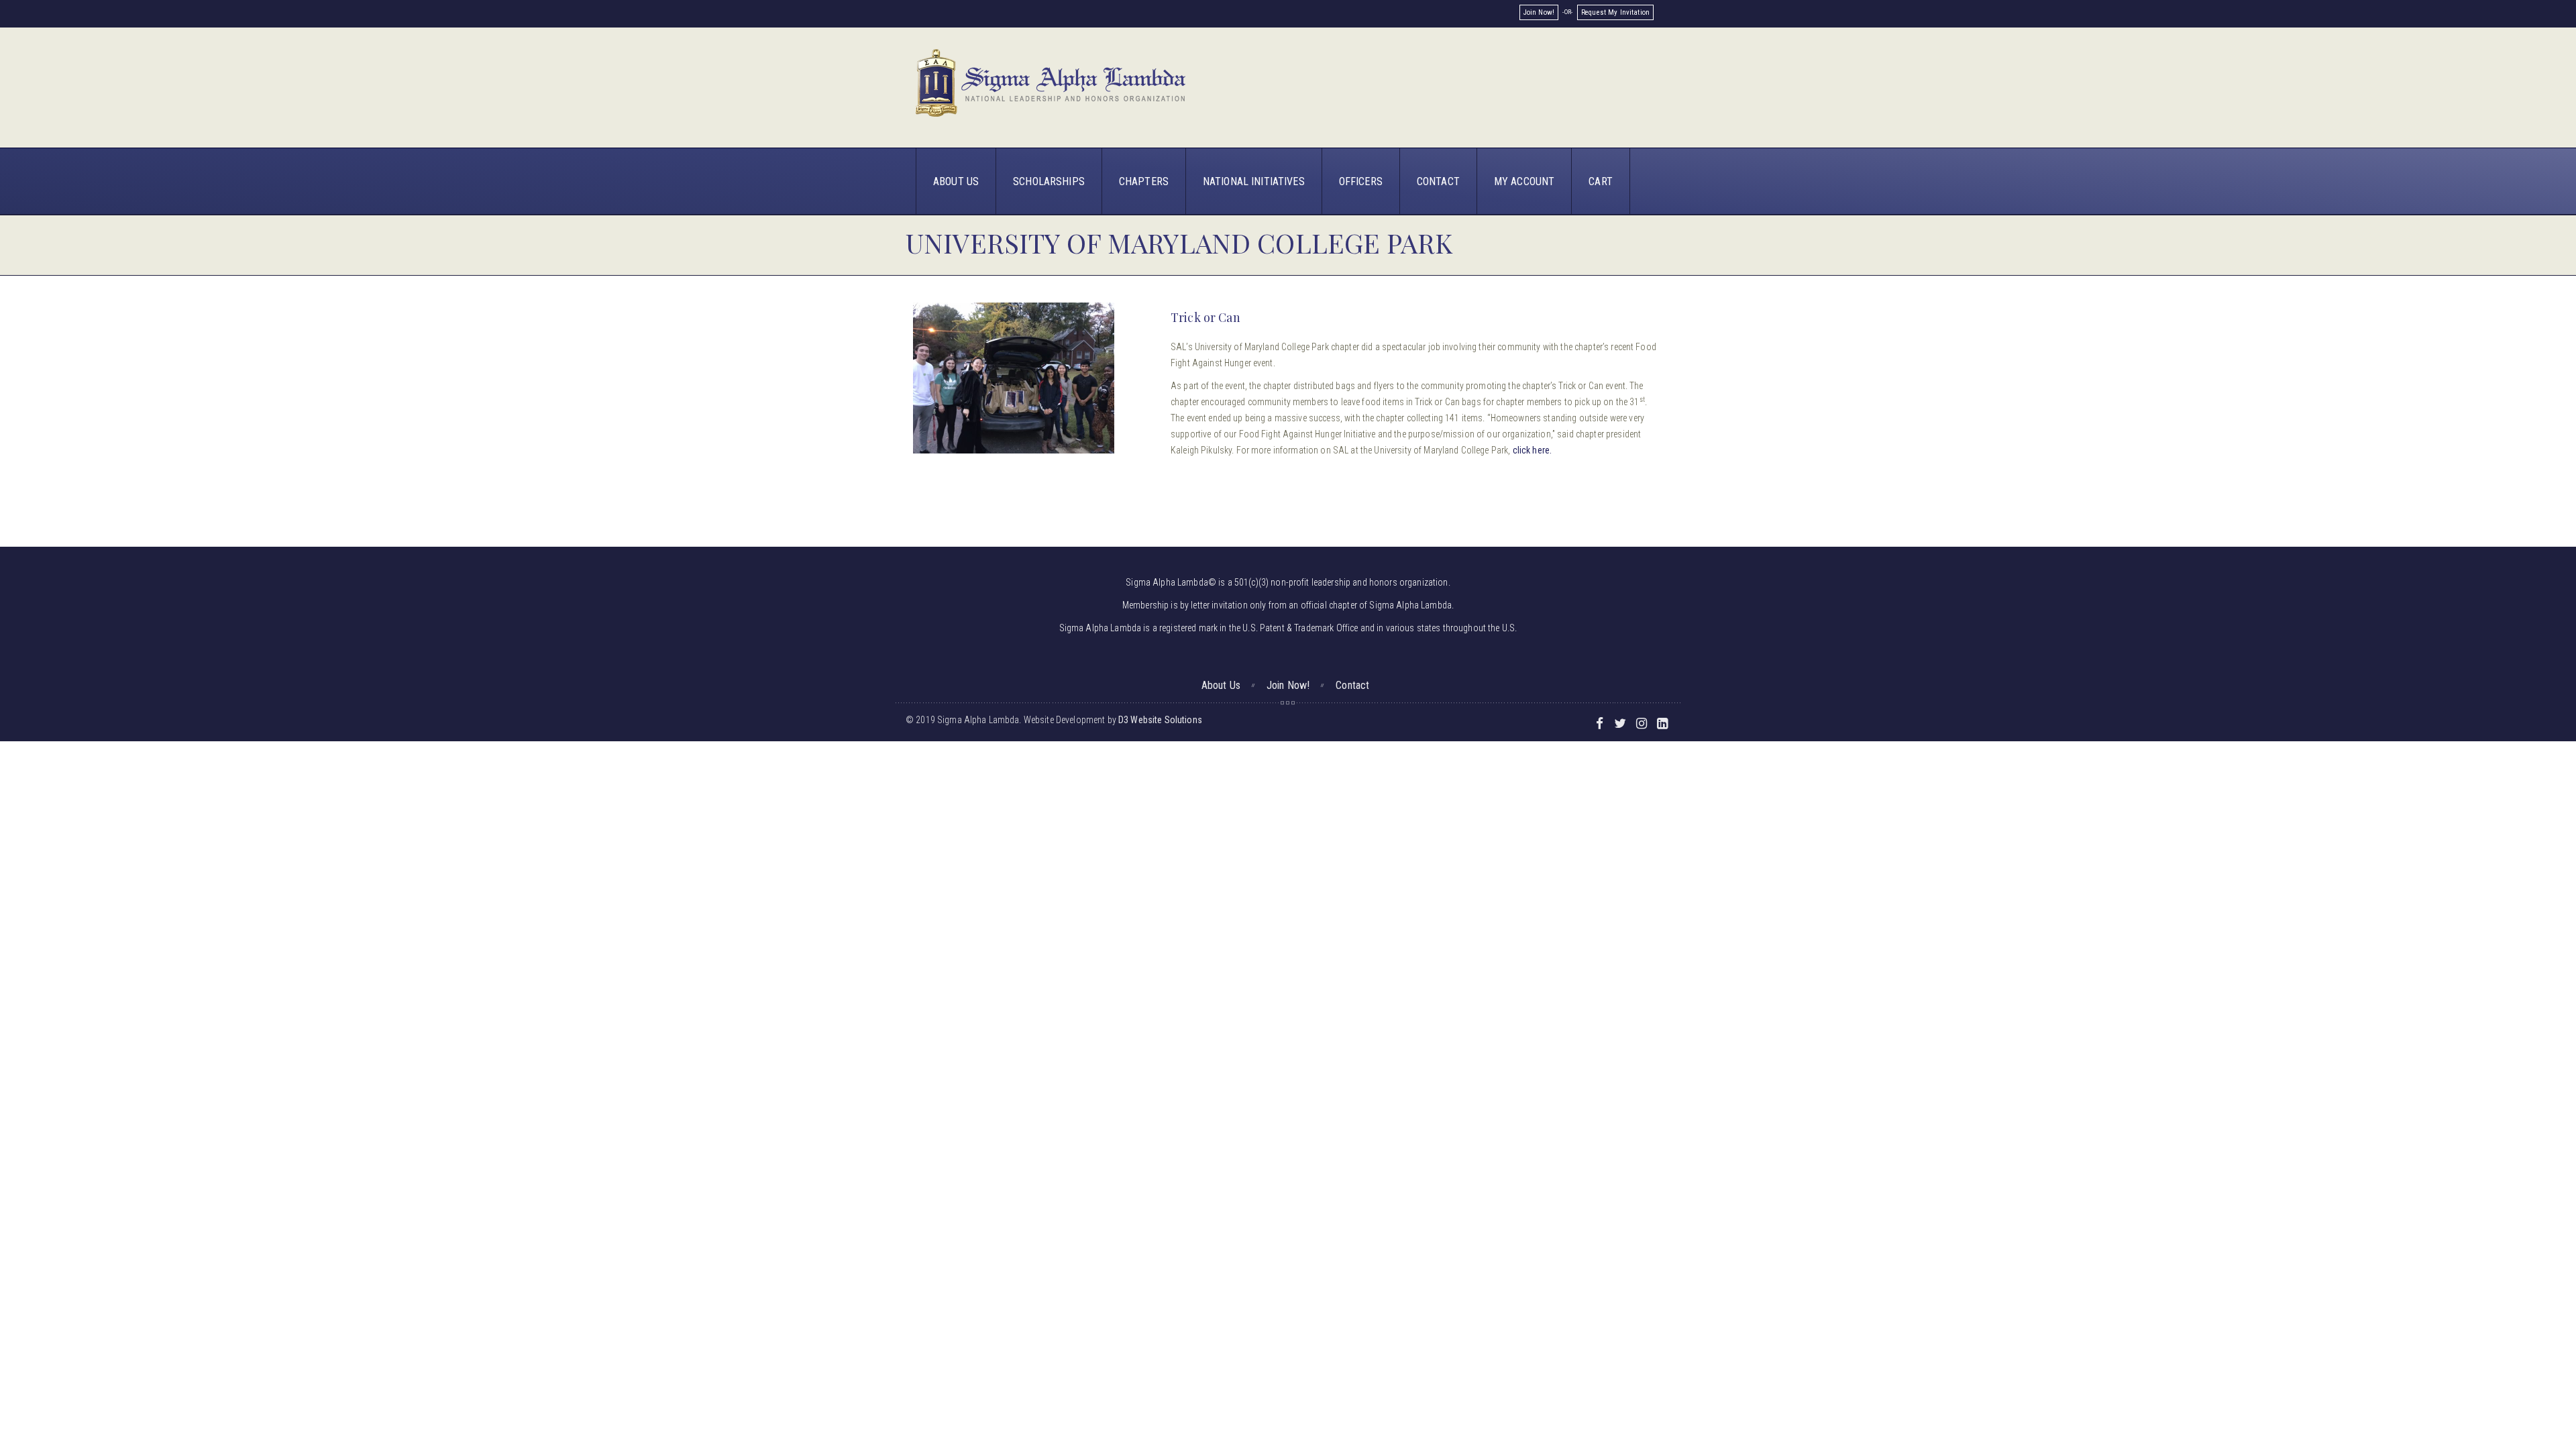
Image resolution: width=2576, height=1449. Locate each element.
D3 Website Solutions (1160, 720)
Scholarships (1049, 181)
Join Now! (1539, 12)
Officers (1361, 181)
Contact (1438, 181)
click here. (1533, 450)
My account (1524, 181)
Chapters (1144, 181)
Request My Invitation (1615, 12)
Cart (1601, 181)
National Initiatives (1254, 181)
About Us (956, 181)
